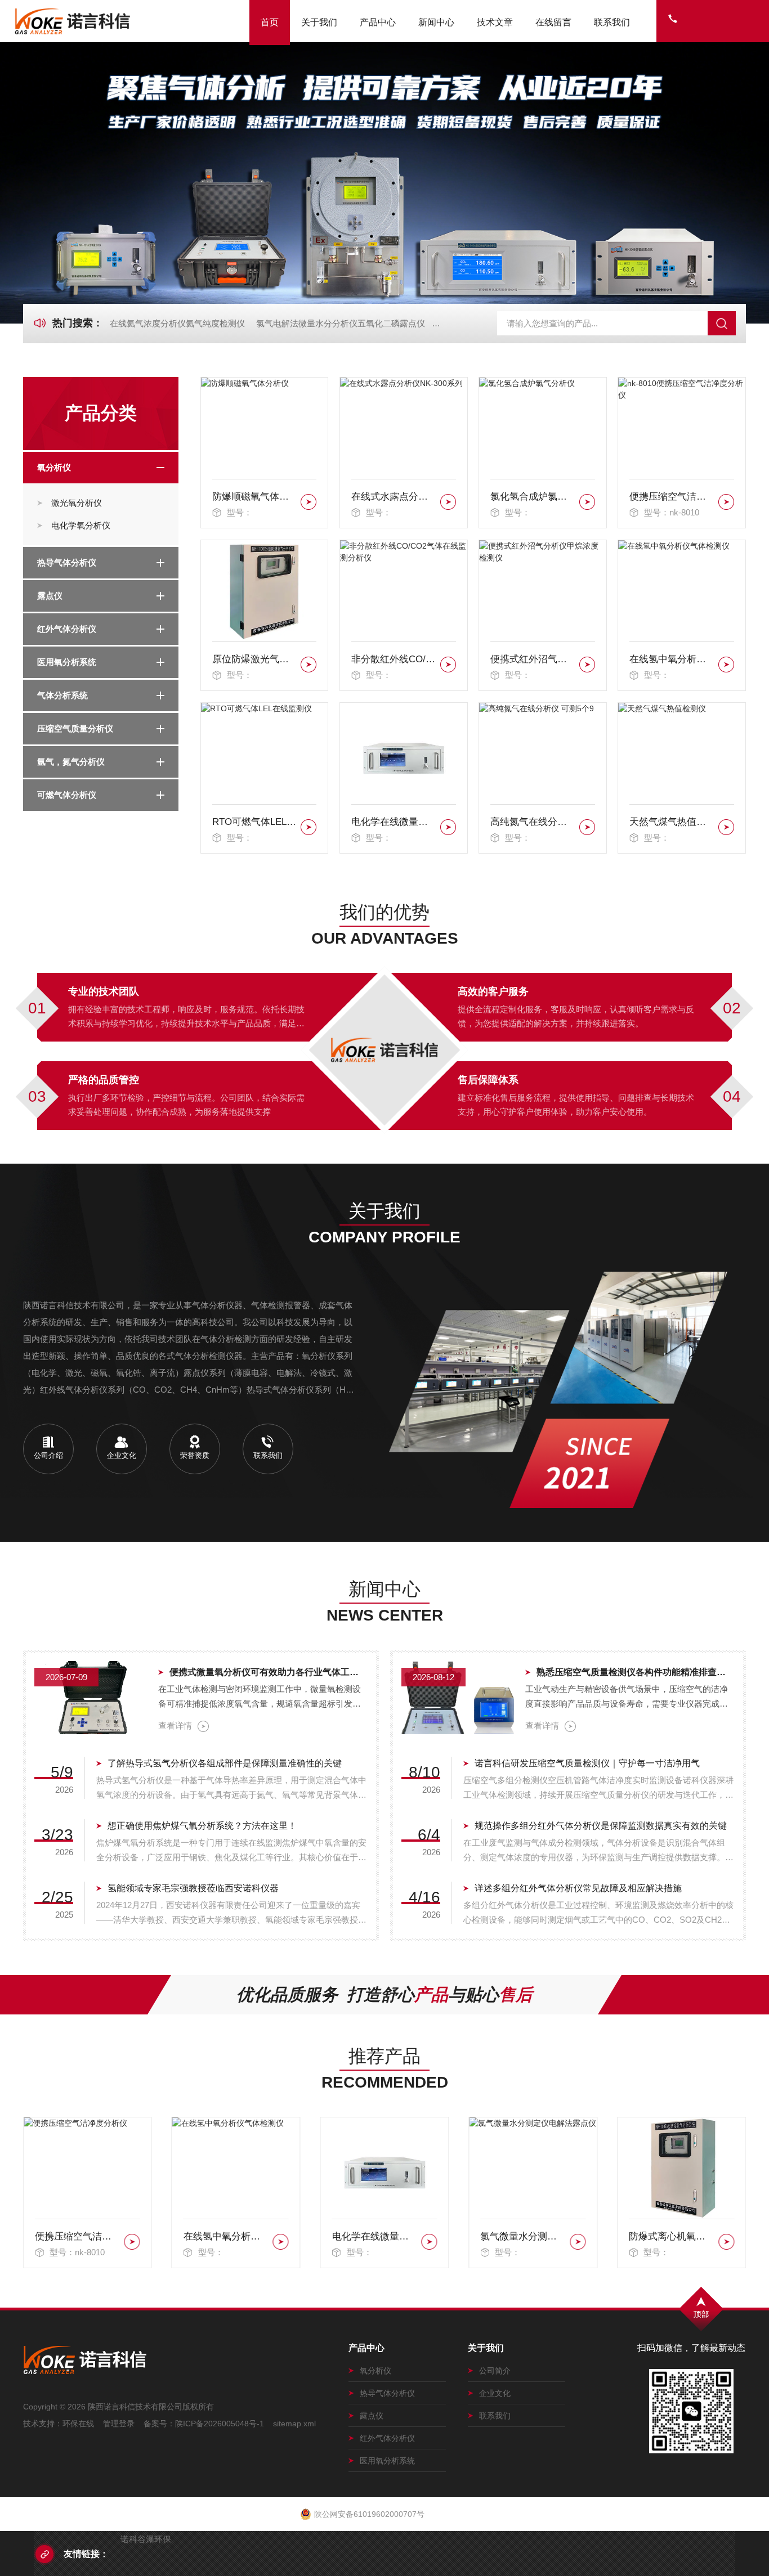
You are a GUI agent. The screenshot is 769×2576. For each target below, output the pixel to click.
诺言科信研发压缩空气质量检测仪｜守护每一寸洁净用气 (587, 1763)
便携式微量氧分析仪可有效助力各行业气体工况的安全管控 (269, 1672)
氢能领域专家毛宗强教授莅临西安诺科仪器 (193, 1888)
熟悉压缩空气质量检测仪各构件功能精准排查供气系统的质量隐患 (636, 1672)
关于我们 (319, 22)
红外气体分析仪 (67, 629)
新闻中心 (436, 22)
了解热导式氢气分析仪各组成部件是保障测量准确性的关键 (225, 1763)
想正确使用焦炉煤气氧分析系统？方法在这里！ (202, 1826)
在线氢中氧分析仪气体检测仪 (672, 659)
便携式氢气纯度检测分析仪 (672, 2236)
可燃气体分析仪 (67, 795)
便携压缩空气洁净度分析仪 (672, 497)
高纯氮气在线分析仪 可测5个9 (533, 822)
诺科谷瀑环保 (146, 2539)
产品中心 (378, 22)
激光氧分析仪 (77, 503)
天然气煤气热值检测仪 (672, 822)
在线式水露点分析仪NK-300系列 (394, 497)
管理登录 (119, 2424)
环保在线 (78, 2424)
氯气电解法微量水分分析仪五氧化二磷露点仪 (341, 323)
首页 (270, 22)
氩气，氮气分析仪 (71, 762)
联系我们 (612, 22)
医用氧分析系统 (67, 662)
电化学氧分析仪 (81, 525)
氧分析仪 (54, 467)
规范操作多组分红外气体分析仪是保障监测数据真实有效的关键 (601, 1826)
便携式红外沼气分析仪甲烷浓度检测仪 (533, 659)
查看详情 (175, 1725)
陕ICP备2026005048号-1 (220, 2424)
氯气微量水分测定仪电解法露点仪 (375, 2236)
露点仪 (50, 596)
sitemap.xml (294, 2424)
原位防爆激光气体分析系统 (255, 659)
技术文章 (495, 22)
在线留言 (553, 22)
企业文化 (495, 2393)
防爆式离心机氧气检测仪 (523, 2236)
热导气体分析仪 (67, 562)
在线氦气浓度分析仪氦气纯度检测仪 (177, 323)
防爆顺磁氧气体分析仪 (255, 497)
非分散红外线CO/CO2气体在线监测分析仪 (394, 659)
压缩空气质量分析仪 (75, 728)
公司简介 (495, 2371)
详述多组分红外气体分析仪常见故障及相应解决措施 (578, 1888)
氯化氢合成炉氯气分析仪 (533, 497)
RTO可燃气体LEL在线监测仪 (255, 822)
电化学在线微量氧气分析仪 (394, 822)
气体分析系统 (62, 695)
